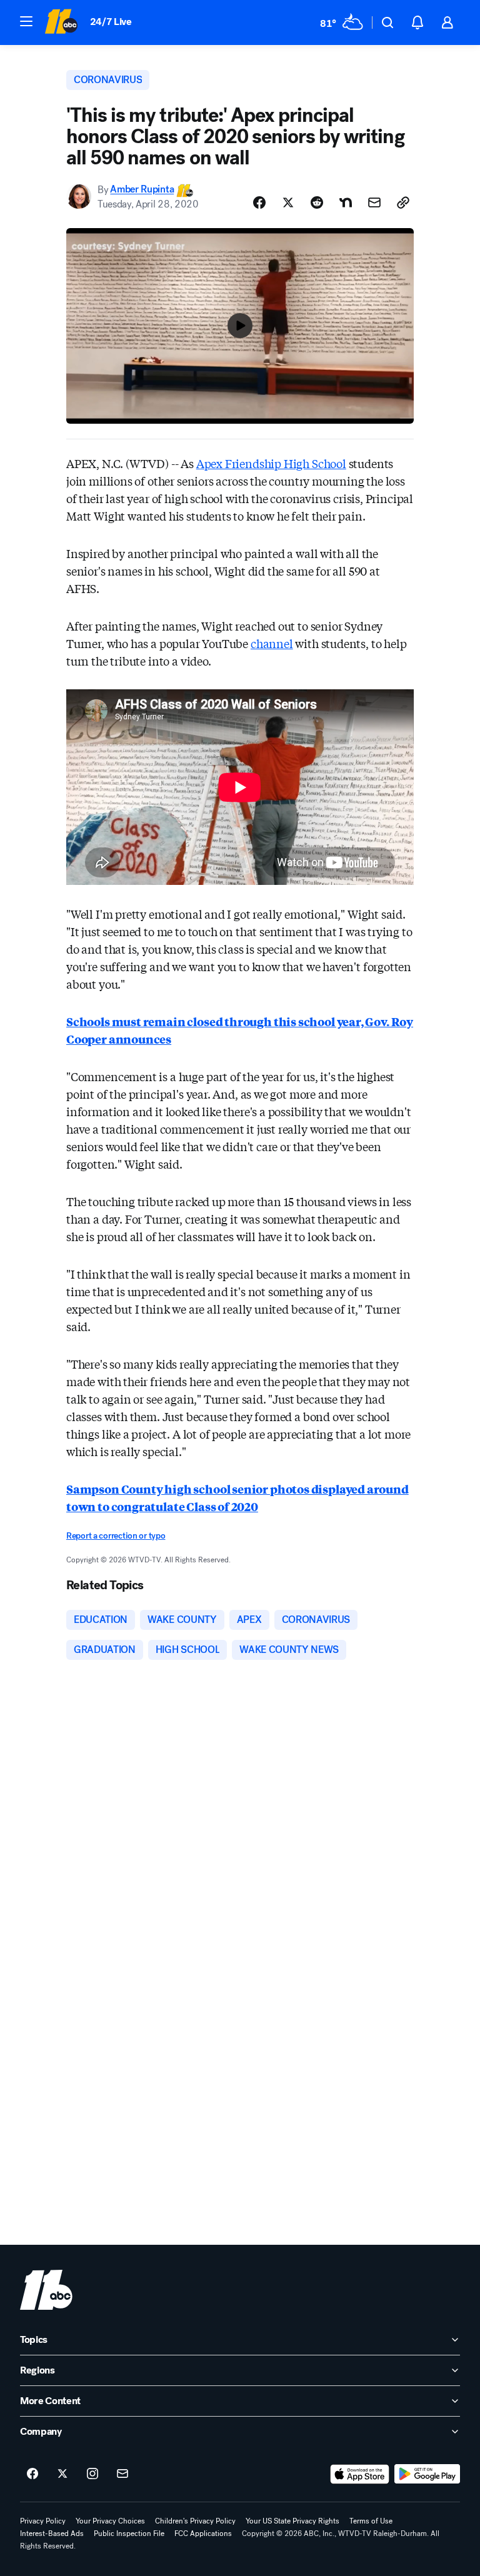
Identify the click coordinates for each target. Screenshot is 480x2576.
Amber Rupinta (142, 190)
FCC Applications (203, 2534)
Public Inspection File (129, 2534)
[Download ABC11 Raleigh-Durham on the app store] (360, 2474)
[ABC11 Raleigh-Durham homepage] (61, 22)
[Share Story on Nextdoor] (346, 202)
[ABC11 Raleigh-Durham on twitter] (62, 2474)
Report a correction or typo (116, 1536)
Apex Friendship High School (271, 463)
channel (272, 643)
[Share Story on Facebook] (259, 202)
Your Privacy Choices (110, 2521)
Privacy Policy (43, 2521)
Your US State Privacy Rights (292, 2521)
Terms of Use (371, 2521)
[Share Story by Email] (374, 202)
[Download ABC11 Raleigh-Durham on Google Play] (427, 2474)
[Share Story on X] (288, 202)
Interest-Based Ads (52, 2534)
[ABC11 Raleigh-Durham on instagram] (92, 2474)
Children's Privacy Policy (195, 2521)
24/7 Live (111, 22)
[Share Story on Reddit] (317, 202)
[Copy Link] (403, 202)
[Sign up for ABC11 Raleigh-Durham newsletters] (122, 2474)
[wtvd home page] (46, 2290)
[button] (26, 21)
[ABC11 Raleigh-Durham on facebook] (32, 2474)
